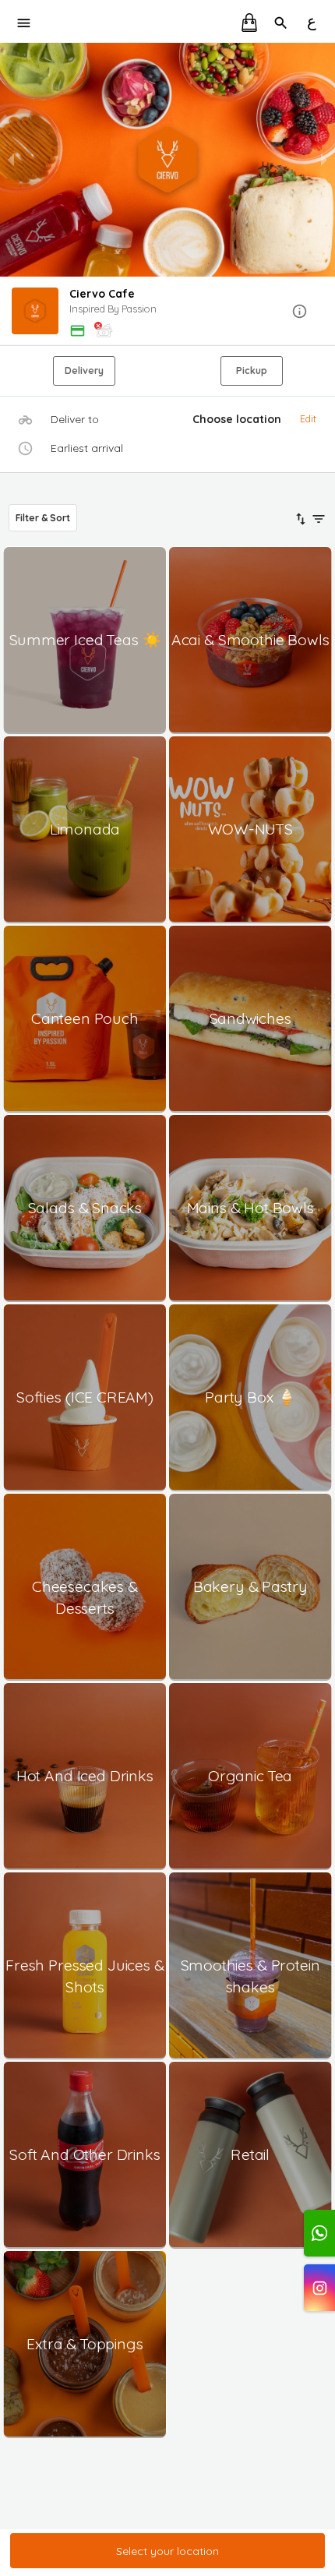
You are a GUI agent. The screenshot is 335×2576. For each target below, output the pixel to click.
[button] (167, 312)
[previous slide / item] (11, 160)
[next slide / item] (324, 160)
